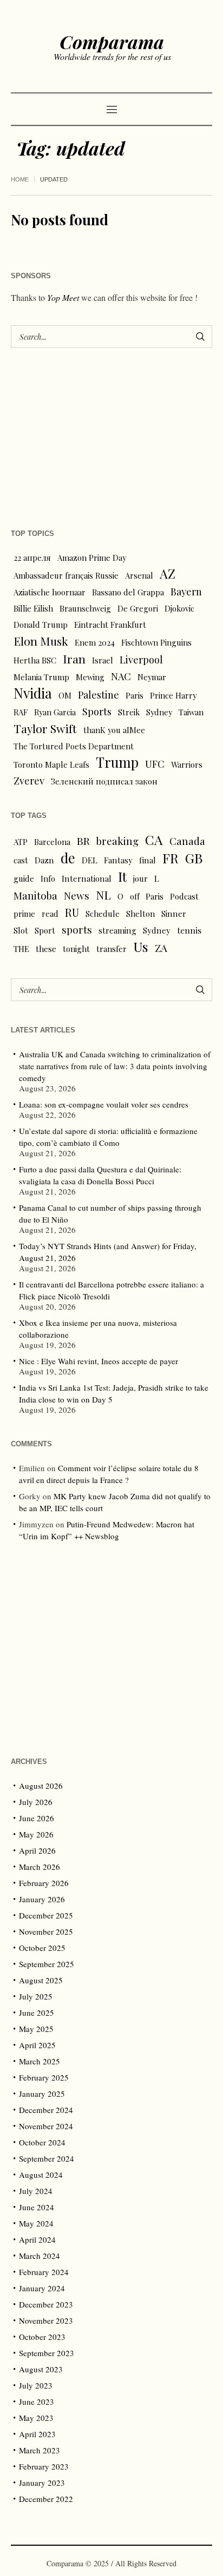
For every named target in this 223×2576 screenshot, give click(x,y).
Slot (21, 930)
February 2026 (44, 1883)
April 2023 (37, 2434)
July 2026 (36, 1802)
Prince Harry (173, 695)
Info (48, 878)
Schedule (103, 914)
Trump (117, 762)
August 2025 (41, 1980)
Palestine (99, 695)
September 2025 (47, 1964)
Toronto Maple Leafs (51, 764)
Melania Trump (41, 677)
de (68, 858)
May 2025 (36, 2029)
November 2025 (46, 1931)
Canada (187, 841)
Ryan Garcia (55, 712)
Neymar (152, 677)
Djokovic (179, 608)
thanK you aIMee (114, 730)
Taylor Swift (45, 728)
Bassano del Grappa (128, 592)
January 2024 (42, 2288)
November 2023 (46, 2320)
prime (24, 914)
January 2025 (42, 2094)
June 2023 (37, 2401)
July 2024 (36, 2191)
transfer (111, 949)
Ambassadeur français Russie (66, 575)
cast (21, 860)
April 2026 (37, 1850)
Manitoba (35, 895)
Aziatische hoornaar (50, 592)
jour (140, 878)
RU (72, 913)
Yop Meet (63, 297)
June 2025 (37, 2013)
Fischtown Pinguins (156, 642)
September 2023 (47, 2353)
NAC (121, 676)
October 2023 (42, 2337)
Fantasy (118, 860)
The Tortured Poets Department (74, 746)
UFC (155, 764)
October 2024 (42, 2142)
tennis (189, 930)
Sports (97, 711)
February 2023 (44, 2466)
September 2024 (47, 2158)
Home (20, 179)
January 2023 (42, 2483)
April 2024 (37, 2239)
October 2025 (42, 1948)
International (87, 878)
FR (170, 858)
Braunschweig (85, 608)
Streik (129, 712)
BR (83, 841)
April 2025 (37, 2045)
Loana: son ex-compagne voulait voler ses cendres (104, 1104)
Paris (135, 695)
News (77, 895)
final (147, 860)
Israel (103, 660)
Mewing (90, 677)
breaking (117, 841)
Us (141, 947)
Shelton (140, 914)
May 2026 (36, 1834)
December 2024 (46, 2110)
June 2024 (37, 2207)
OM (65, 695)
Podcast (184, 896)
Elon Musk (41, 641)
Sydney (159, 712)
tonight (76, 949)
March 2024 (40, 2256)
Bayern (186, 591)
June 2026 (37, 1818)
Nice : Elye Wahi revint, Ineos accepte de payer (99, 1361)
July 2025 (36, 1996)
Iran (74, 659)
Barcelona (52, 842)
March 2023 (40, 2450)
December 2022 (46, 2499)
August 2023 (41, 2369)
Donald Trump (41, 625)
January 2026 (42, 1899)
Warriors (187, 764)
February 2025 (44, 2077)
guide (24, 878)
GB (194, 858)
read (50, 914)
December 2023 (46, 2304)
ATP (21, 842)
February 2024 (44, 2272)
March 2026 (40, 1867)
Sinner (174, 914)
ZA (161, 948)
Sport (45, 930)
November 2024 (46, 2126)
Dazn (44, 860)
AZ (168, 574)
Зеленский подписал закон (104, 781)
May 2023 (36, 2418)
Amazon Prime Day (92, 558)
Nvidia (33, 693)
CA (154, 840)
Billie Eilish (33, 608)
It (122, 876)
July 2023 (36, 2385)
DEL (90, 860)
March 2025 (40, 2061)
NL (103, 895)
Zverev (29, 780)
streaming (117, 930)
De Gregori (138, 608)
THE (21, 949)
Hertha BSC (35, 660)
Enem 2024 (95, 642)
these (46, 949)
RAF (21, 712)
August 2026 (41, 1786)
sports (77, 930)
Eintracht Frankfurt (110, 625)
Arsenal (139, 575)
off (135, 896)
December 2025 (46, 1915)
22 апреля (32, 558)
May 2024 (36, 2223)
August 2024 (41, 2175)
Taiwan (191, 712)
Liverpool (141, 659)
